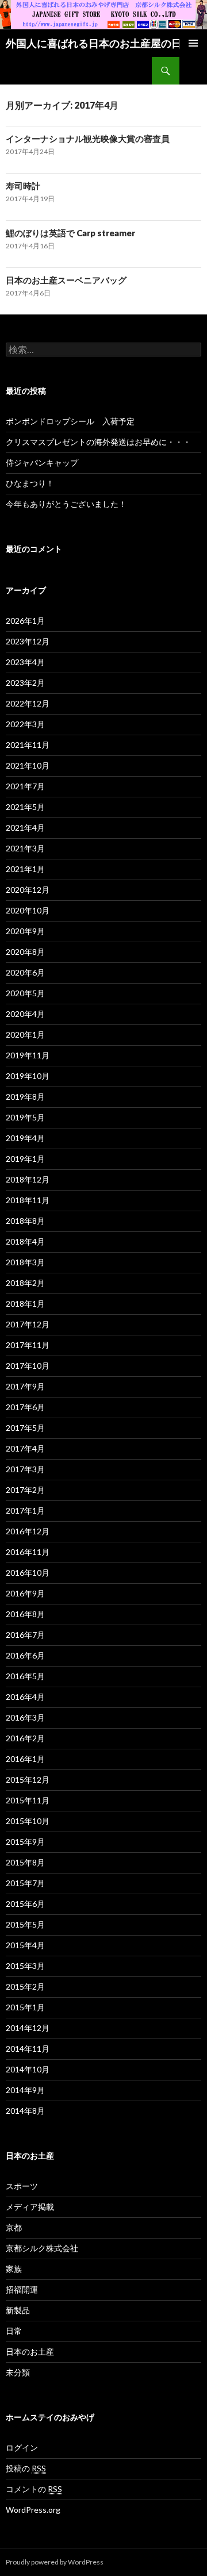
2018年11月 (28, 1200)
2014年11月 (28, 2049)
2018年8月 (25, 1221)
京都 (14, 2227)
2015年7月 (25, 1883)
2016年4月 (25, 1697)
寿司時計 (23, 186)
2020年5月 (25, 993)
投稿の (26, 2468)
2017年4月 (25, 1448)
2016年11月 (28, 1552)
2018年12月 (28, 1179)
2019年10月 (28, 1076)
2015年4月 (25, 1945)
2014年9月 (25, 2090)
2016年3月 (25, 1717)
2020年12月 (28, 890)
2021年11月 (28, 745)
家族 (14, 2269)
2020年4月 (25, 1014)
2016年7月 (25, 1635)
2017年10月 (28, 1366)
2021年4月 (25, 828)
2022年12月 (28, 703)
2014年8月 (25, 2111)
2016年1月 (25, 1759)
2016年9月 (25, 1593)
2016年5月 (25, 1676)
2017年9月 (25, 1386)
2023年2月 (25, 683)
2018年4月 (25, 1241)
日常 (14, 2331)
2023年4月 (25, 662)
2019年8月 (25, 1097)
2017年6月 (25, 1407)
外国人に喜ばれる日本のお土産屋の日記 (99, 43)
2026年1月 (25, 621)
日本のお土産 (30, 2352)
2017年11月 (28, 1345)
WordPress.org (33, 2510)
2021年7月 (25, 786)
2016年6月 (25, 1655)
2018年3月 (25, 1262)
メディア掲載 (30, 2207)
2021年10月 (28, 765)
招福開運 (22, 2289)
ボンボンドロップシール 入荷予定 (70, 421)
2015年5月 (25, 1924)
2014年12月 (28, 2028)
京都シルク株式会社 (42, 2248)
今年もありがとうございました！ (66, 504)
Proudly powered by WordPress (55, 2562)
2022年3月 (25, 724)
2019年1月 (25, 1159)
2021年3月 (25, 848)
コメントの (34, 2489)
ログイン (22, 2448)
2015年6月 (25, 1904)
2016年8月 (25, 1614)
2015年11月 (28, 1800)
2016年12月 (28, 1531)
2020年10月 (28, 910)
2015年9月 (25, 1842)
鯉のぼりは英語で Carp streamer (70, 233)
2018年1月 (25, 1304)
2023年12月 (28, 641)
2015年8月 (25, 1862)
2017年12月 (28, 1324)
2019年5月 (25, 1117)
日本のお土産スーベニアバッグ (66, 280)
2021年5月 (25, 807)
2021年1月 (25, 869)
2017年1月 (25, 1510)
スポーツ (22, 2186)
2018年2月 (25, 1283)
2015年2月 (25, 1986)
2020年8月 (25, 952)
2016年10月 (28, 1573)
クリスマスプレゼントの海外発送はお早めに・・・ (98, 442)
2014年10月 (28, 2069)
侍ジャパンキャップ (42, 462)
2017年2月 (25, 1490)
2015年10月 (28, 1821)
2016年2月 (25, 1738)
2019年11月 (28, 1055)
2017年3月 (25, 1469)
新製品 (18, 2310)
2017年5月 (25, 1428)
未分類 (18, 2372)
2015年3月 (25, 1966)
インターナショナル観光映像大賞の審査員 (88, 139)
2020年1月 (25, 1034)
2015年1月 (25, 2007)
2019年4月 (25, 1138)
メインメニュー (193, 43)
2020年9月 (25, 931)
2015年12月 (28, 1780)
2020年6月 (25, 972)
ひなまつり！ (30, 483)
